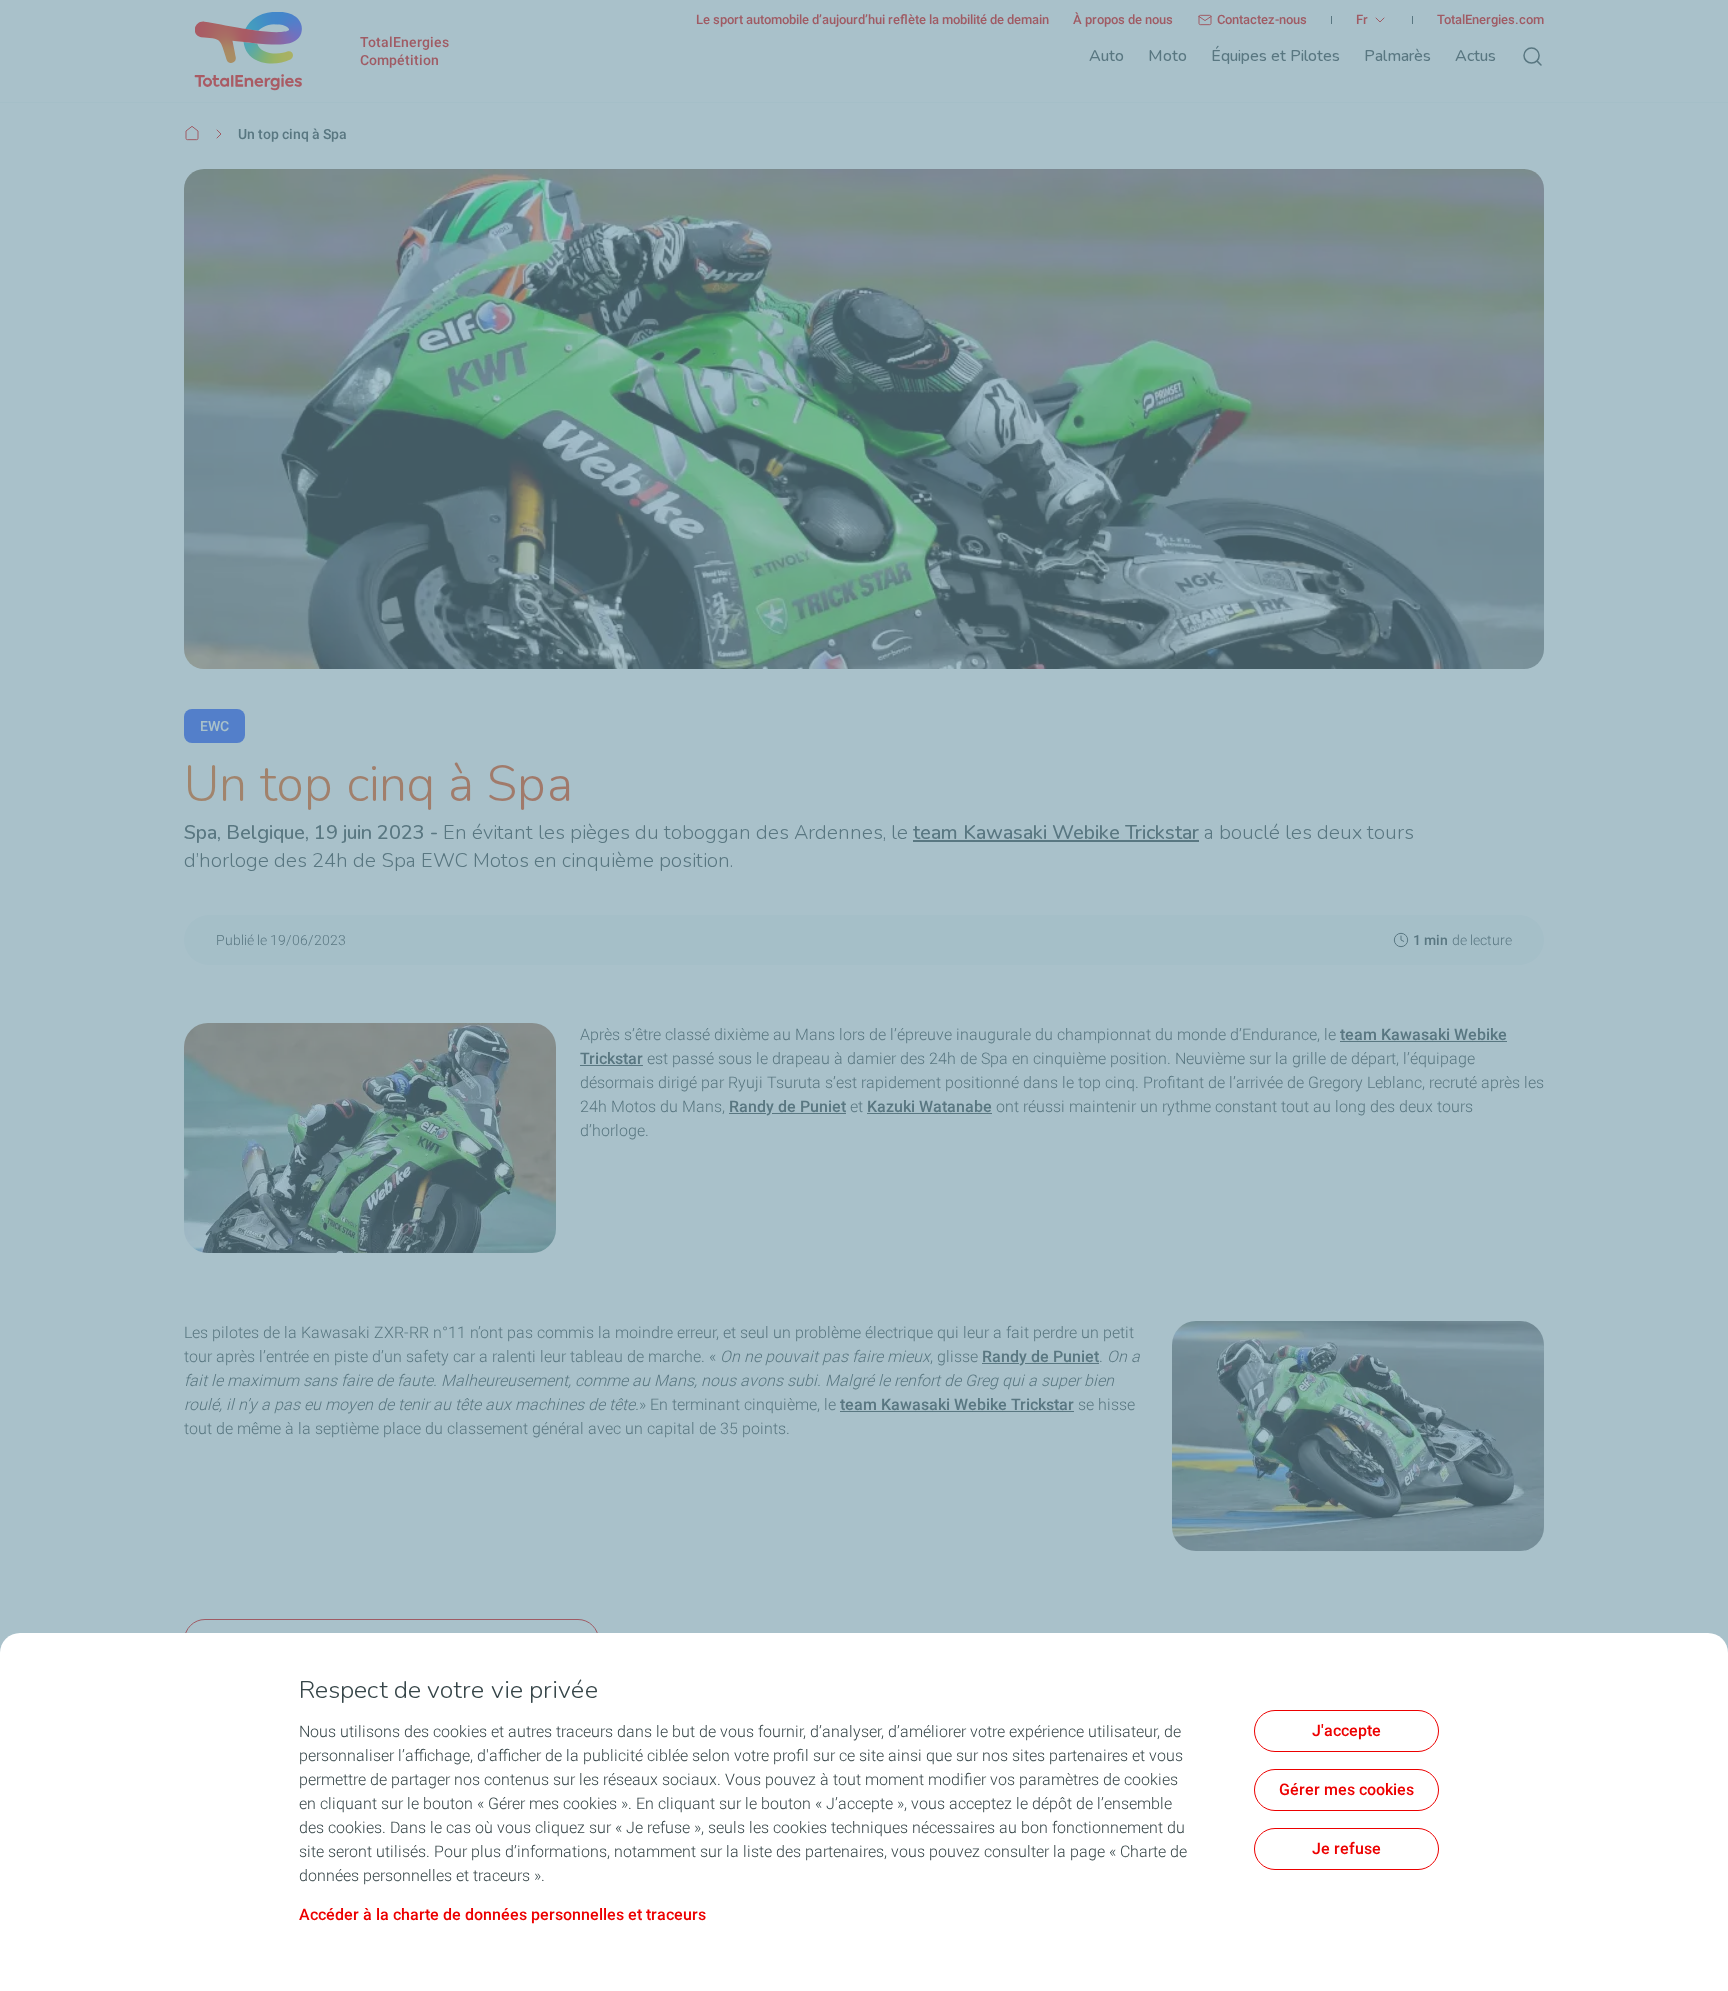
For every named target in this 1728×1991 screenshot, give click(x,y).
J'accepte (1346, 1730)
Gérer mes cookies (1346, 1789)
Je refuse (1346, 1848)
